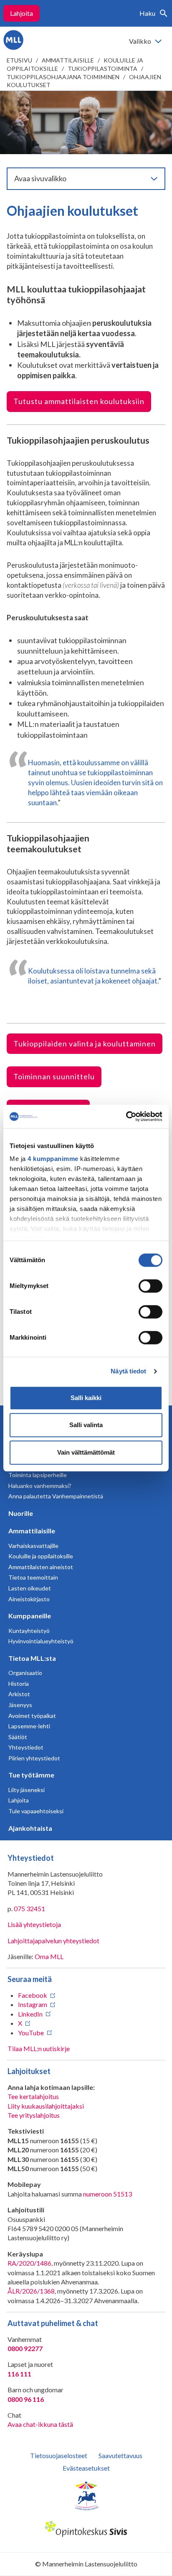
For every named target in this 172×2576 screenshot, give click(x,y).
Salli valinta (86, 1425)
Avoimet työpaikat (32, 1716)
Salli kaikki (86, 1398)
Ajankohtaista (30, 1828)
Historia (19, 1684)
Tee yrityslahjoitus (34, 2115)
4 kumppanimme (53, 1159)
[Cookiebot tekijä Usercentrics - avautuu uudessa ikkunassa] (126, 1116)
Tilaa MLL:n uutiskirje (39, 2048)
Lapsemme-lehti (29, 1726)
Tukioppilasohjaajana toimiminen (63, 77)
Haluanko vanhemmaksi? (40, 1486)
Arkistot (19, 1694)
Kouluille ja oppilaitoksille (41, 1556)
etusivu (19, 60)
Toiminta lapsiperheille (38, 1475)
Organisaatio (25, 1673)
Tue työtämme (31, 1775)
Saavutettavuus (120, 2455)
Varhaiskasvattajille (33, 1546)
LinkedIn (30, 2014)
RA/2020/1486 (29, 2263)
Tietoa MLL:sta (32, 1658)
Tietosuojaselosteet (59, 2455)
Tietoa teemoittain (33, 1577)
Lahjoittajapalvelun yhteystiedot (53, 1941)
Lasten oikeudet (30, 1588)
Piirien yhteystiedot (34, 1758)
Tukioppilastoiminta (102, 69)
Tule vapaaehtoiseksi (36, 1811)
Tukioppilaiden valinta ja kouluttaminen (85, 1043)
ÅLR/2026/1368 (31, 2291)
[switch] (150, 1286)
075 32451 (29, 1908)
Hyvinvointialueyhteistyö (41, 1641)
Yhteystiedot (26, 1747)
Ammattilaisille (68, 60)
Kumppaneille (30, 1616)
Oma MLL (49, 1956)
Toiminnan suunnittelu (54, 1076)
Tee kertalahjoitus (33, 2096)
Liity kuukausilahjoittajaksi (46, 2106)
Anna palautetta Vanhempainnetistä (56, 1496)
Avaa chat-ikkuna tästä (40, 2424)
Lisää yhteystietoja (34, 1924)
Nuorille (21, 1513)
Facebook (33, 1995)
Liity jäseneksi (27, 1790)
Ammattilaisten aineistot (41, 1567)
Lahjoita (21, 13)
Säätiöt (18, 1737)
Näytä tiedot (128, 1371)
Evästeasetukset (86, 2468)
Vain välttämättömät (86, 1452)
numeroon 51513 (107, 2194)
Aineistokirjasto (29, 1599)
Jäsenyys (20, 1705)
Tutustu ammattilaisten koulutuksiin (79, 401)
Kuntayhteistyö (29, 1631)
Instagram (33, 2004)
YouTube (31, 2033)
